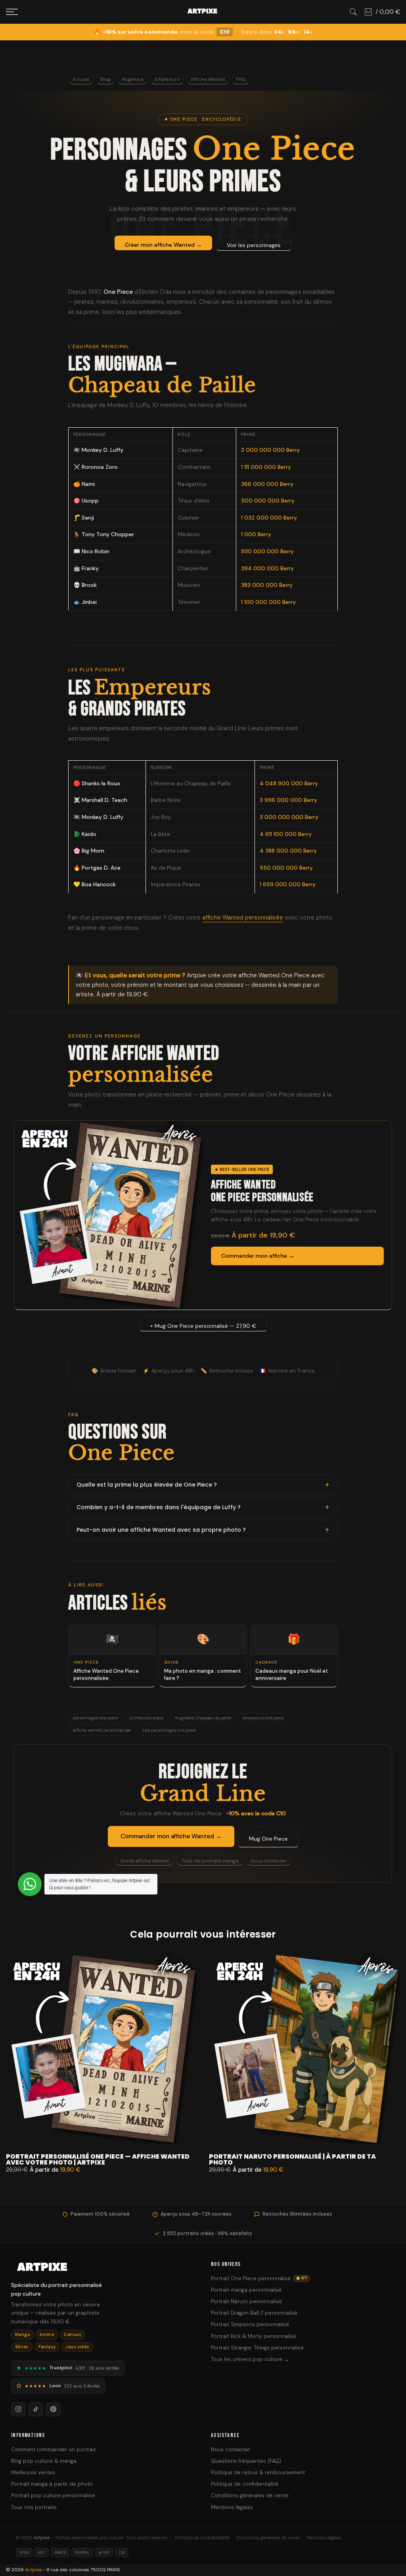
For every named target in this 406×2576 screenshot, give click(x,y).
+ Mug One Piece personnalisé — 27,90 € (203, 1326)
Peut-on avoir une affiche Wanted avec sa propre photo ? (161, 1530)
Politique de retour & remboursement (258, 2472)
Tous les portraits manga (210, 1861)
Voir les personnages (254, 245)
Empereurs (167, 79)
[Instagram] (18, 2409)
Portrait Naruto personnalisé (246, 2301)
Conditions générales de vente (250, 2495)
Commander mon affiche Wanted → (171, 1836)
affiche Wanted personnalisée (243, 918)
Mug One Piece (268, 1839)
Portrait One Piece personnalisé (259, 2278)
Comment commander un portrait (53, 2449)
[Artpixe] (103, 2268)
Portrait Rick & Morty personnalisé (254, 2336)
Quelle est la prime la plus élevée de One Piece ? (147, 1485)
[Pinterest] (53, 2409)
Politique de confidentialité (245, 2484)
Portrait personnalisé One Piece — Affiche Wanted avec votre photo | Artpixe (98, 2159)
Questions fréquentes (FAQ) (246, 2461)
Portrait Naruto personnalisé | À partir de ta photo (292, 2159)
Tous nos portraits (34, 2507)
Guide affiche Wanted (145, 1861)
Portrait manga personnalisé (246, 2290)
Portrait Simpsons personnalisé (250, 2324)
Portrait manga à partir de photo (52, 2484)
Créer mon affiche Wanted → (163, 245)
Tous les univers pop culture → (250, 2359)
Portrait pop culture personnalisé (53, 2495)
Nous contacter (269, 1861)
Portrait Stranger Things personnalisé (257, 2348)
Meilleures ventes (33, 2472)
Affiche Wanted (208, 79)
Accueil (81, 79)
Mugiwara (133, 79)
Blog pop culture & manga (44, 2461)
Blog (105, 79)
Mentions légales (232, 2507)
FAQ (241, 79)
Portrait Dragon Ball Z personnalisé (254, 2313)
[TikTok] (36, 2409)
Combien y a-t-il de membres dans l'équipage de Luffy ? (159, 1507)
